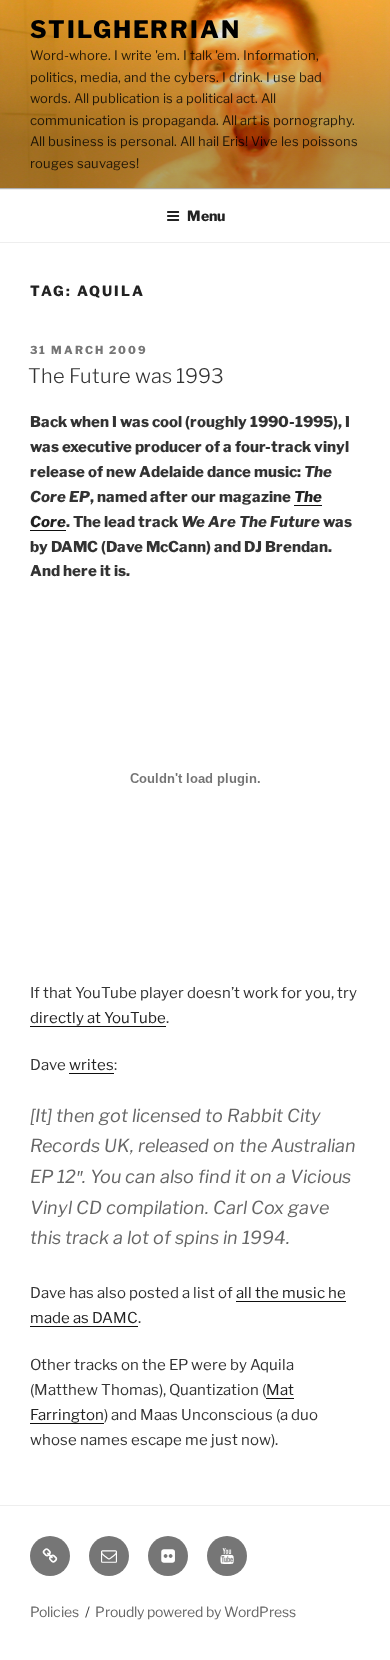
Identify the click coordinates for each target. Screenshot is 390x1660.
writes (91, 1065)
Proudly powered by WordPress (195, 1611)
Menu (206, 215)
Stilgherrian (135, 29)
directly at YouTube (98, 1018)
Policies (54, 1611)
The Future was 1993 (126, 376)
